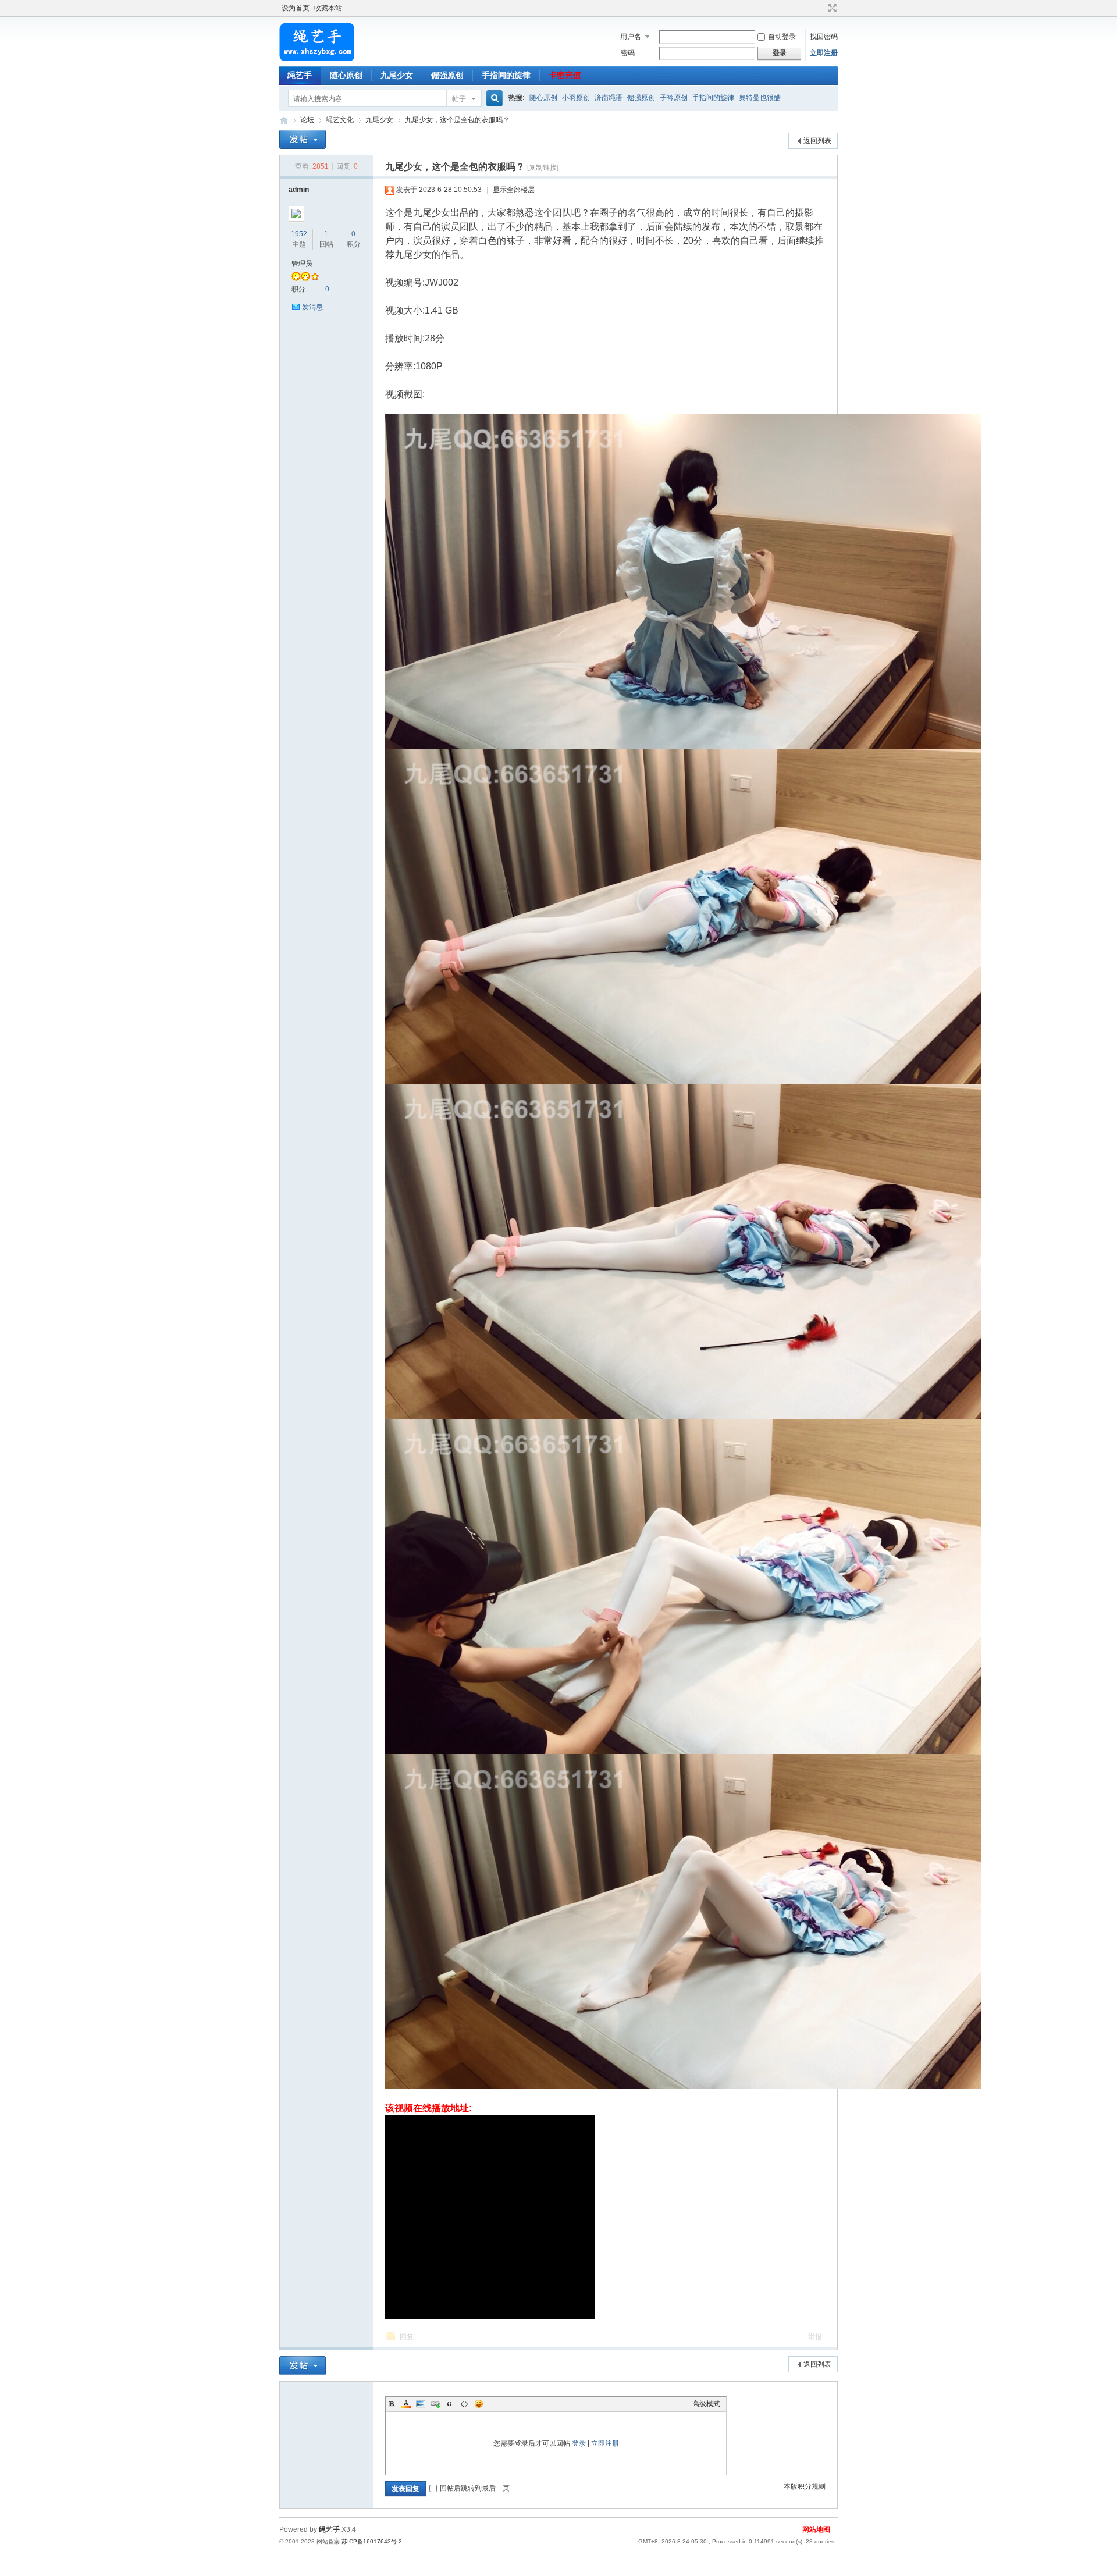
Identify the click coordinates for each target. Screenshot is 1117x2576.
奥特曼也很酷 (760, 98)
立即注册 (824, 53)
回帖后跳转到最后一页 (475, 2488)
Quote (450, 2404)
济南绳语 (609, 98)
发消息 (312, 307)
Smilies (479, 2404)
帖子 (459, 99)
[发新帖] (303, 139)
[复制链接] (543, 168)
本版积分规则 (805, 2486)
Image (421, 2404)
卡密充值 (565, 75)
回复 (407, 2337)
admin (299, 190)
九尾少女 (397, 75)
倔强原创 (447, 75)
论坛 (307, 120)
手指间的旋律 (506, 75)
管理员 (302, 264)
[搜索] (493, 99)
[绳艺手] (317, 59)
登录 (579, 2443)
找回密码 (824, 37)
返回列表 (817, 141)
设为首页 (296, 8)
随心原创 (346, 75)
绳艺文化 (340, 120)
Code (464, 2404)
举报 (815, 2337)
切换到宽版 (831, 8)
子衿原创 (674, 98)
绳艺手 (300, 75)
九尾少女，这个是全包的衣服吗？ (457, 120)
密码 (628, 53)
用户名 (631, 37)
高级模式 (706, 2404)
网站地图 (816, 2529)
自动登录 (782, 37)
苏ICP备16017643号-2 (372, 2541)
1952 (299, 234)
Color (406, 2404)
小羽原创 (576, 98)
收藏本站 (328, 8)
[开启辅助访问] (821, 8)
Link (435, 2404)
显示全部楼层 (514, 190)
